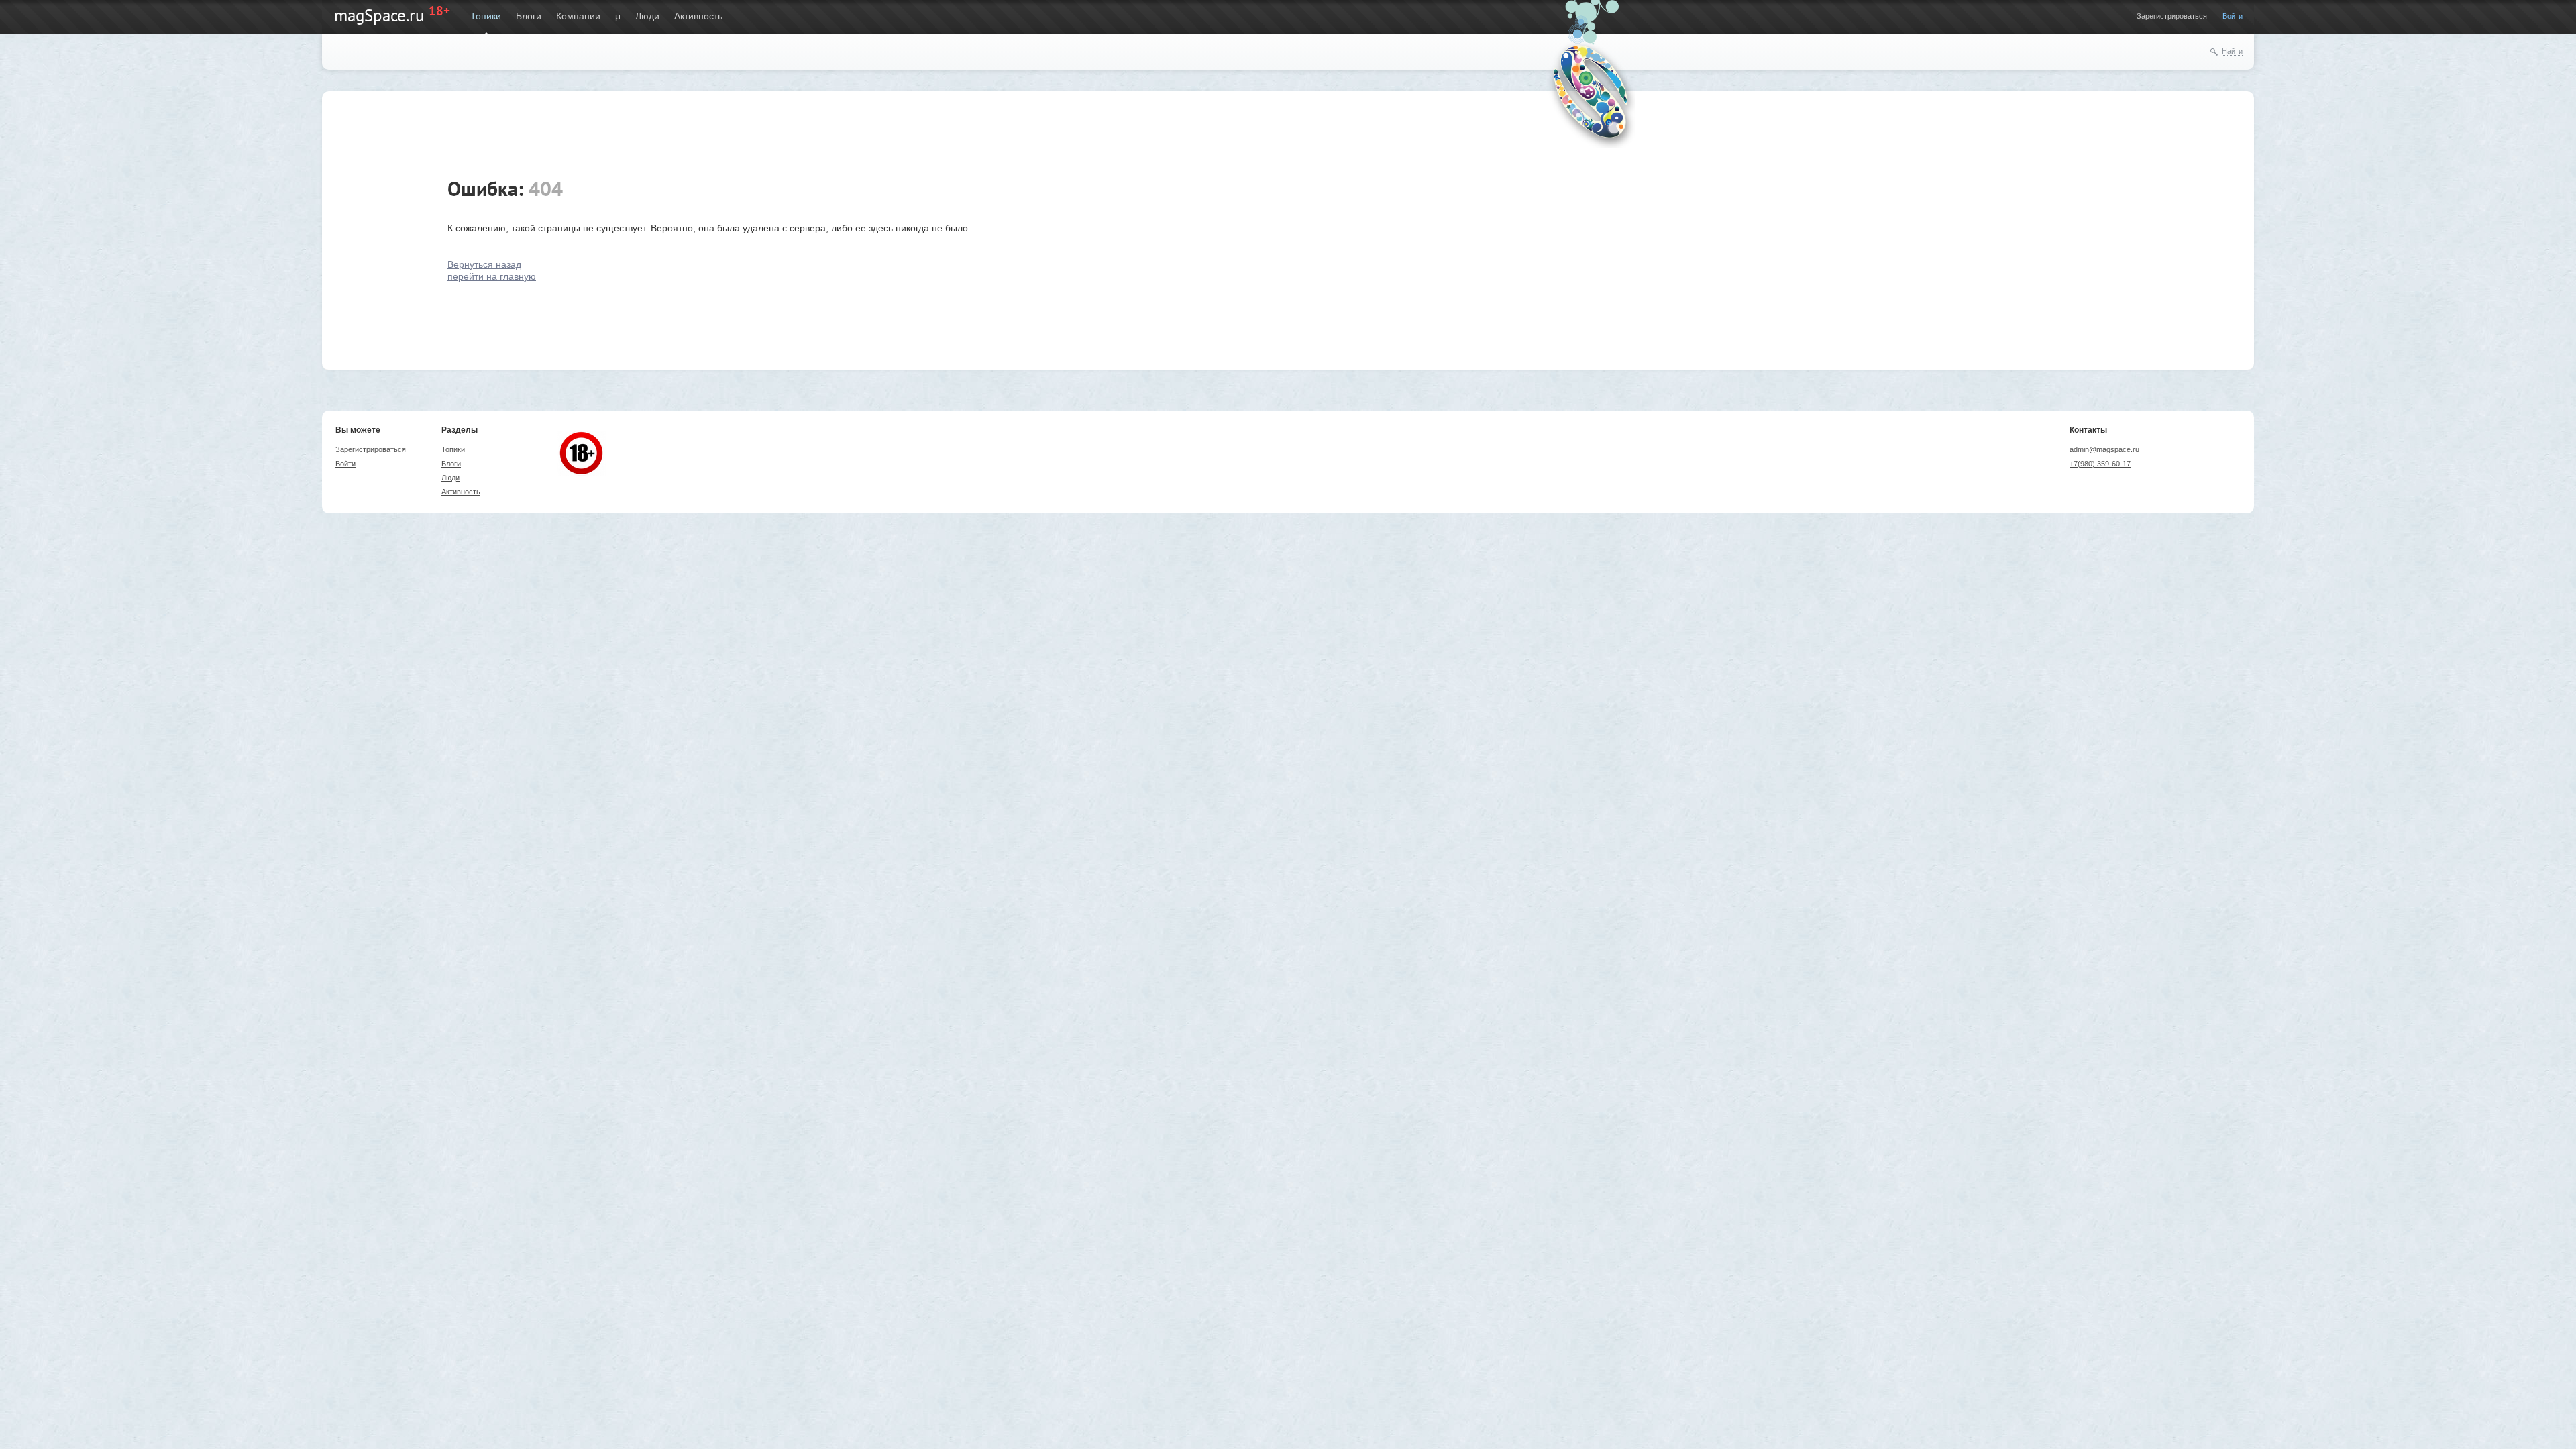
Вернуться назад (484, 264)
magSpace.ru (379, 15)
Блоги (529, 16)
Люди (647, 16)
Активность (698, 16)
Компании (578, 16)
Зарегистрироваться (2172, 16)
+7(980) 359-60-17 (2100, 464)
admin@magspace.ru (2104, 449)
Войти (2233, 16)
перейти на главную (492, 276)
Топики (486, 16)
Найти (2232, 51)
